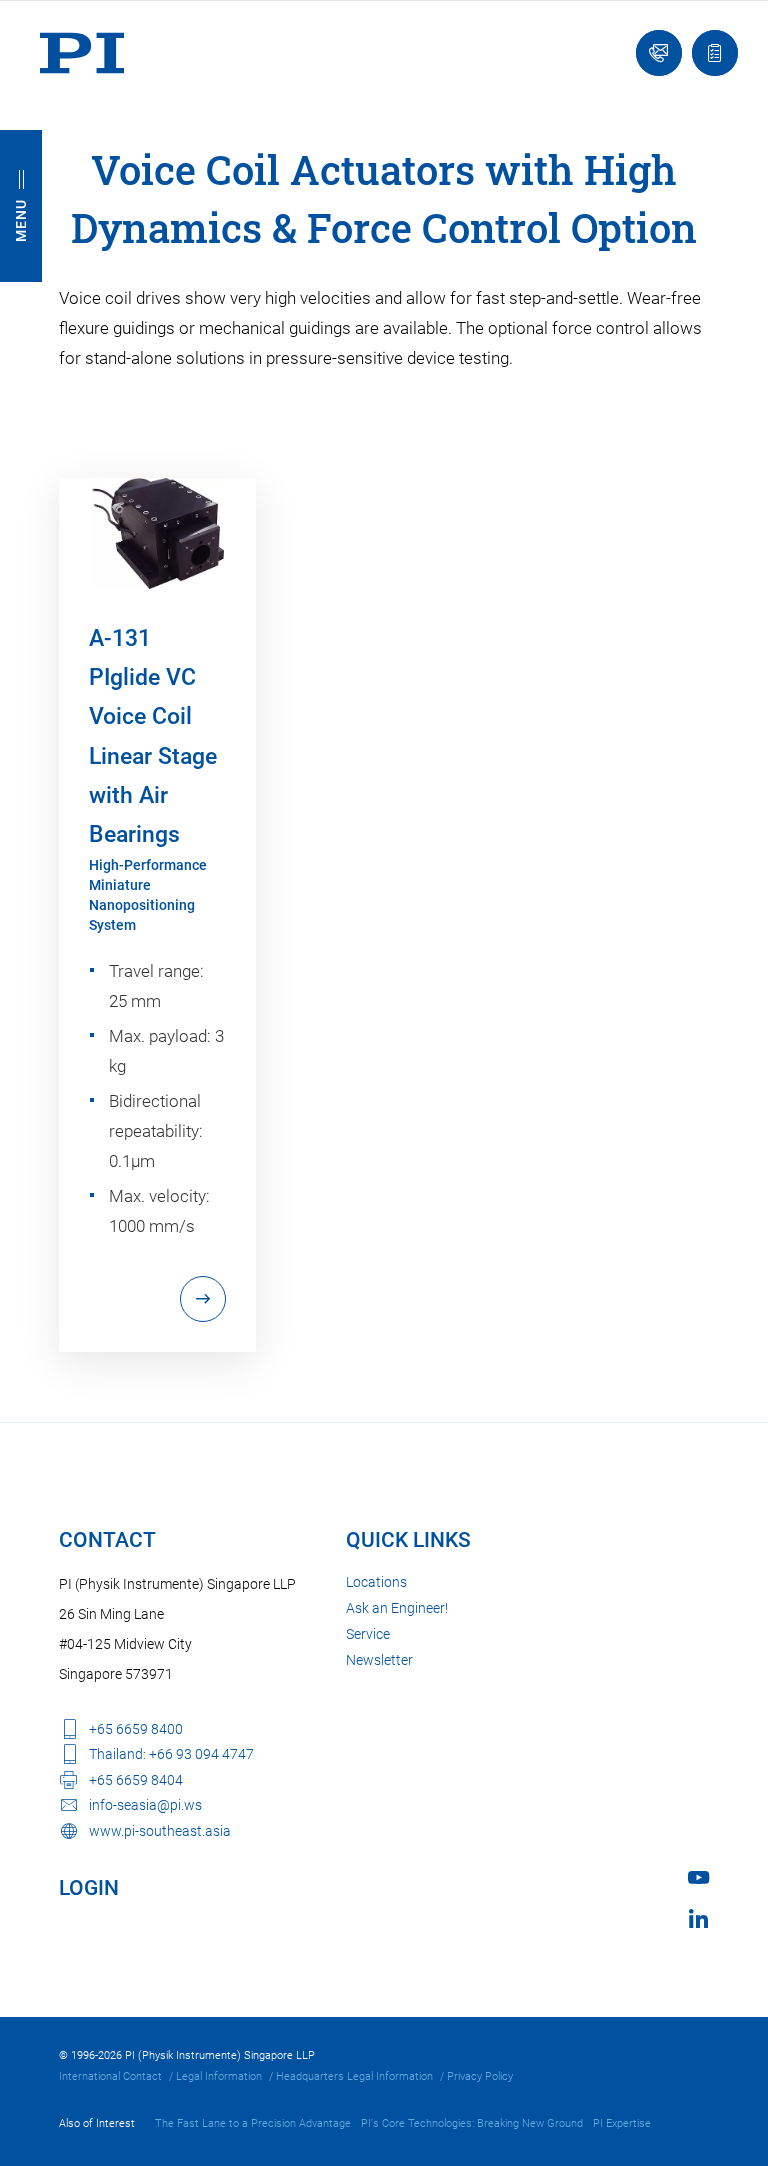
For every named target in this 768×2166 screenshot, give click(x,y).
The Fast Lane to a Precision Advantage (253, 2123)
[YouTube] (698, 1877)
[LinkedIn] (698, 1918)
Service (368, 1634)
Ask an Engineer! (397, 1608)
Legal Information (219, 2076)
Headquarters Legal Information (354, 2076)
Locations (376, 1582)
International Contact (110, 2076)
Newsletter (379, 1660)
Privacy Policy (480, 2076)
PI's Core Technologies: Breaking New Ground (472, 2123)
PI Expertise (622, 2123)
